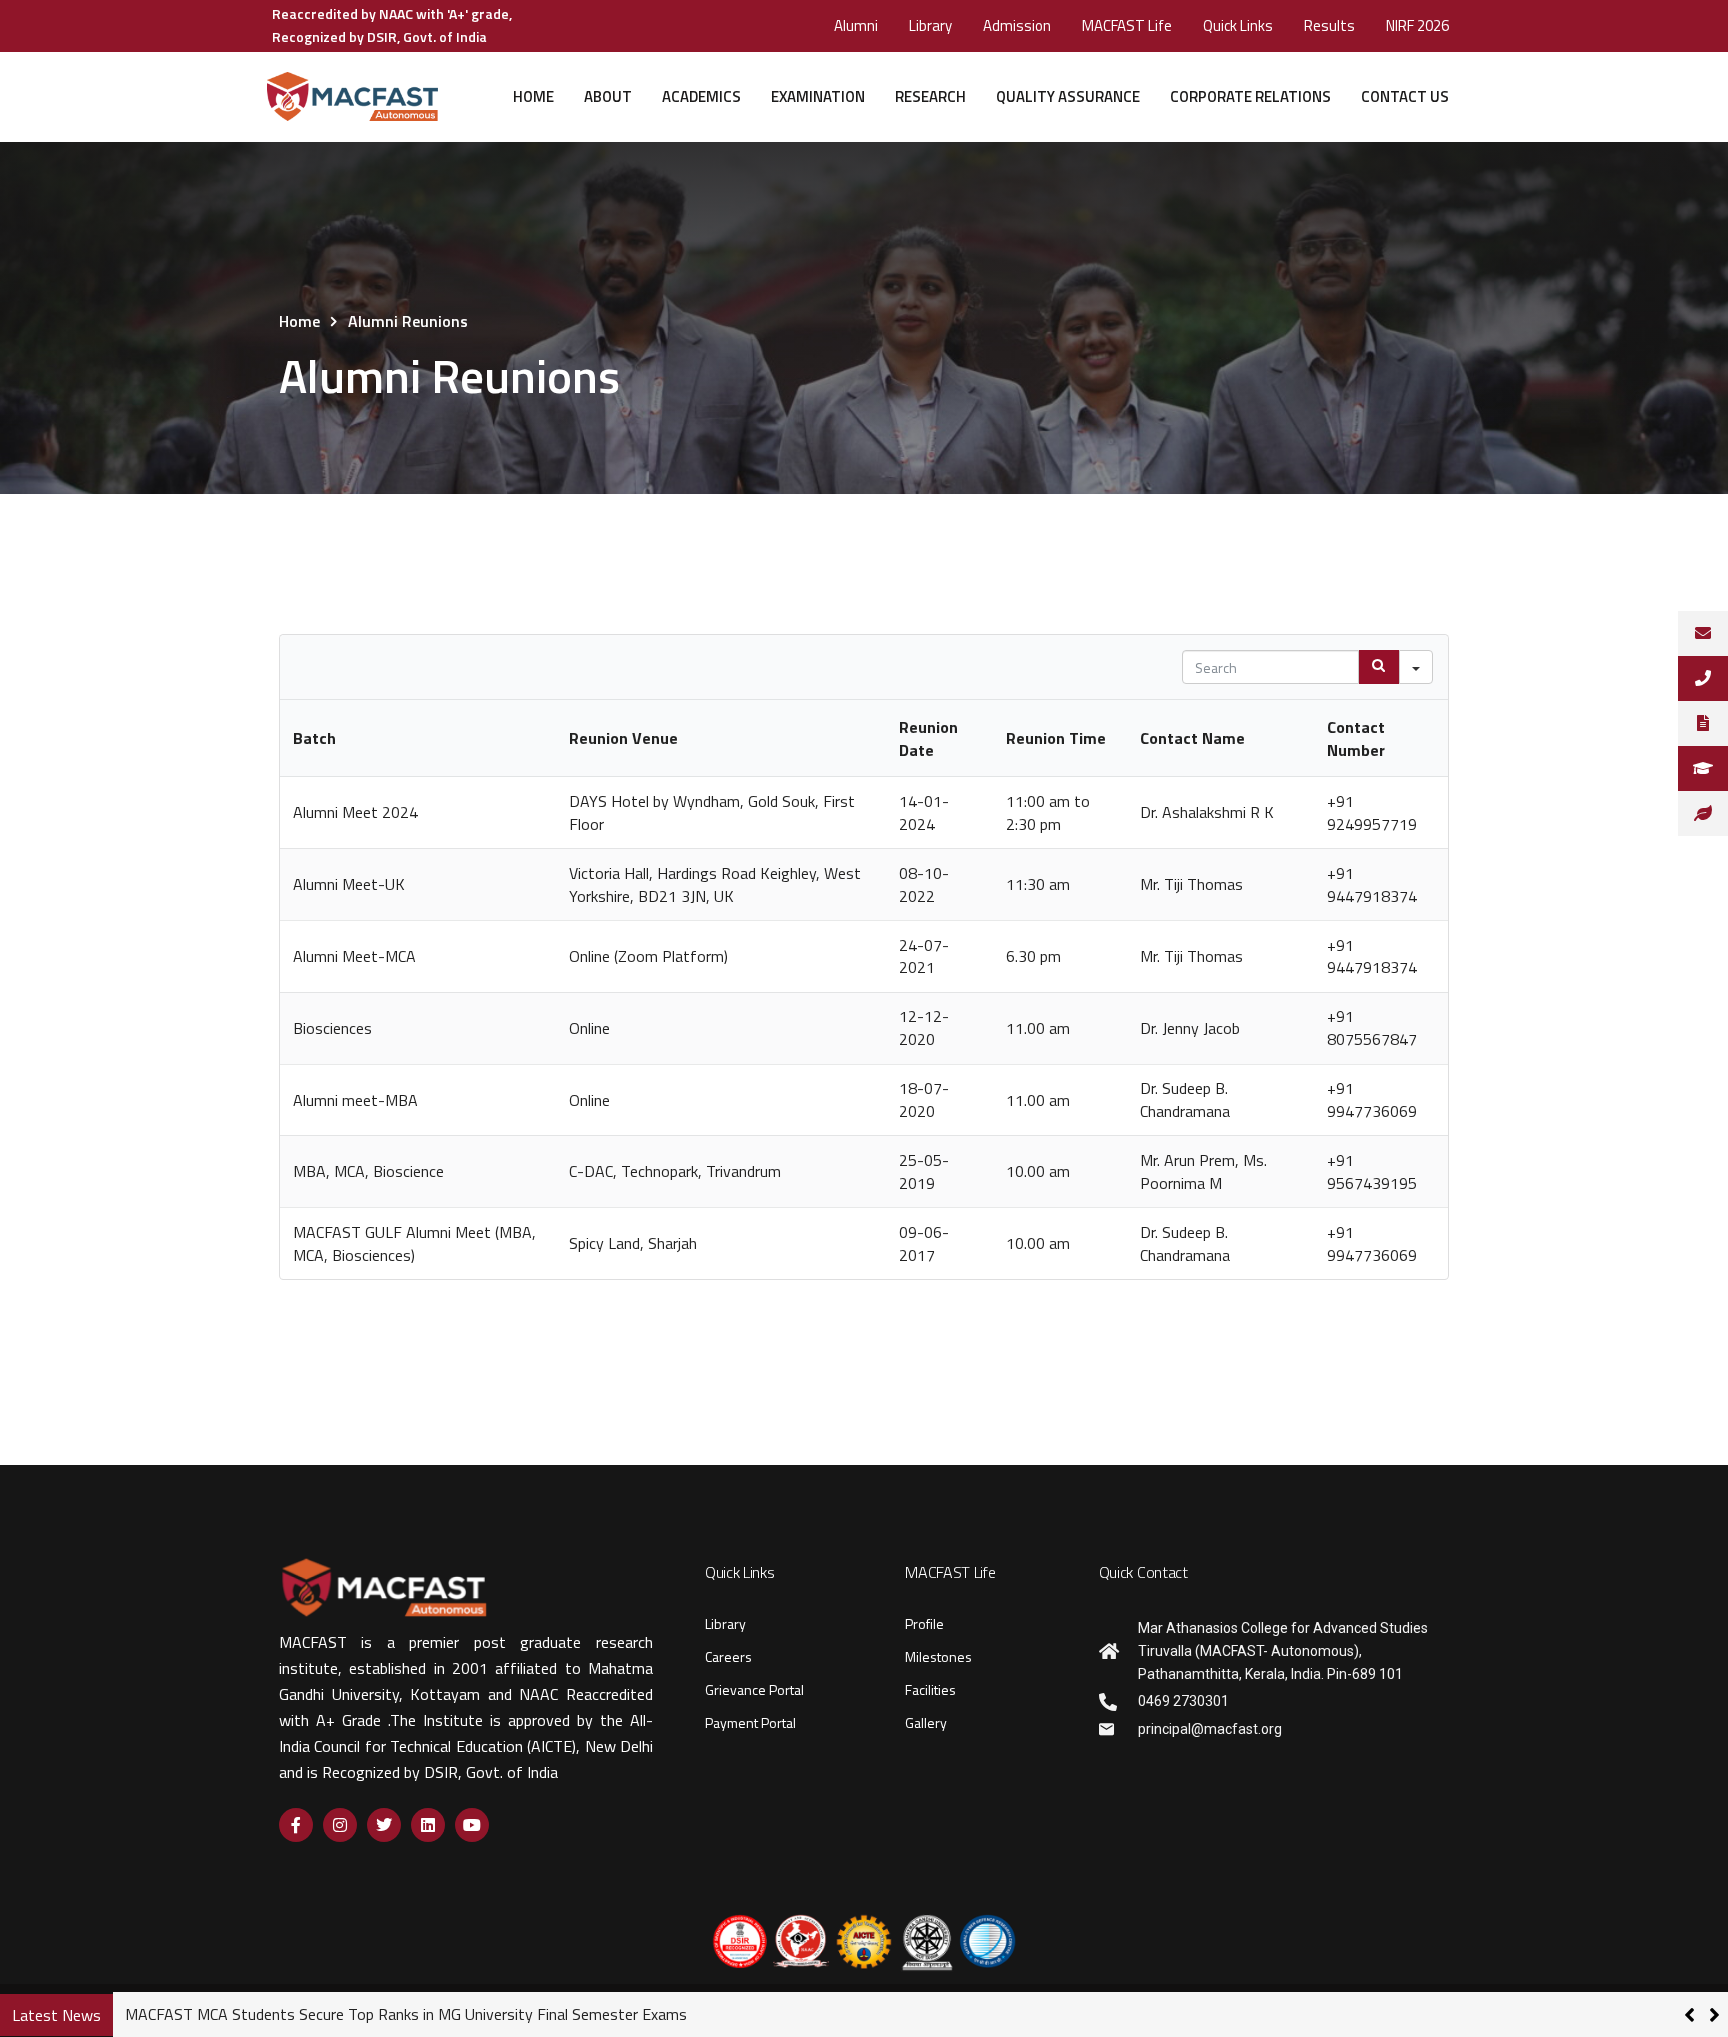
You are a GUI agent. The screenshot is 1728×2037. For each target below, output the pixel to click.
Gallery (926, 1722)
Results (1329, 25)
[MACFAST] (352, 97)
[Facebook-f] (296, 1825)
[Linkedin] (428, 1825)
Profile (924, 1623)
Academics (701, 96)
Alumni (856, 25)
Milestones (938, 1656)
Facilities (930, 1689)
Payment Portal (750, 1722)
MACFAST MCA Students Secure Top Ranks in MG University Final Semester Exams (406, 2014)
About (608, 96)
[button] (1714, 2015)
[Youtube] (472, 1825)
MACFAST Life (1127, 25)
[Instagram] (340, 1825)
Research (930, 96)
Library (930, 25)
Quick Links (1238, 25)
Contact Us (1405, 96)
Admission (1017, 25)
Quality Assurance (1068, 96)
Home (533, 96)
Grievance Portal (754, 1689)
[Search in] (1416, 667)
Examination (818, 96)
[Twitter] (384, 1825)
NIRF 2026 (1417, 25)
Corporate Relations (1250, 96)
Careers (728, 1656)
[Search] (1379, 667)
